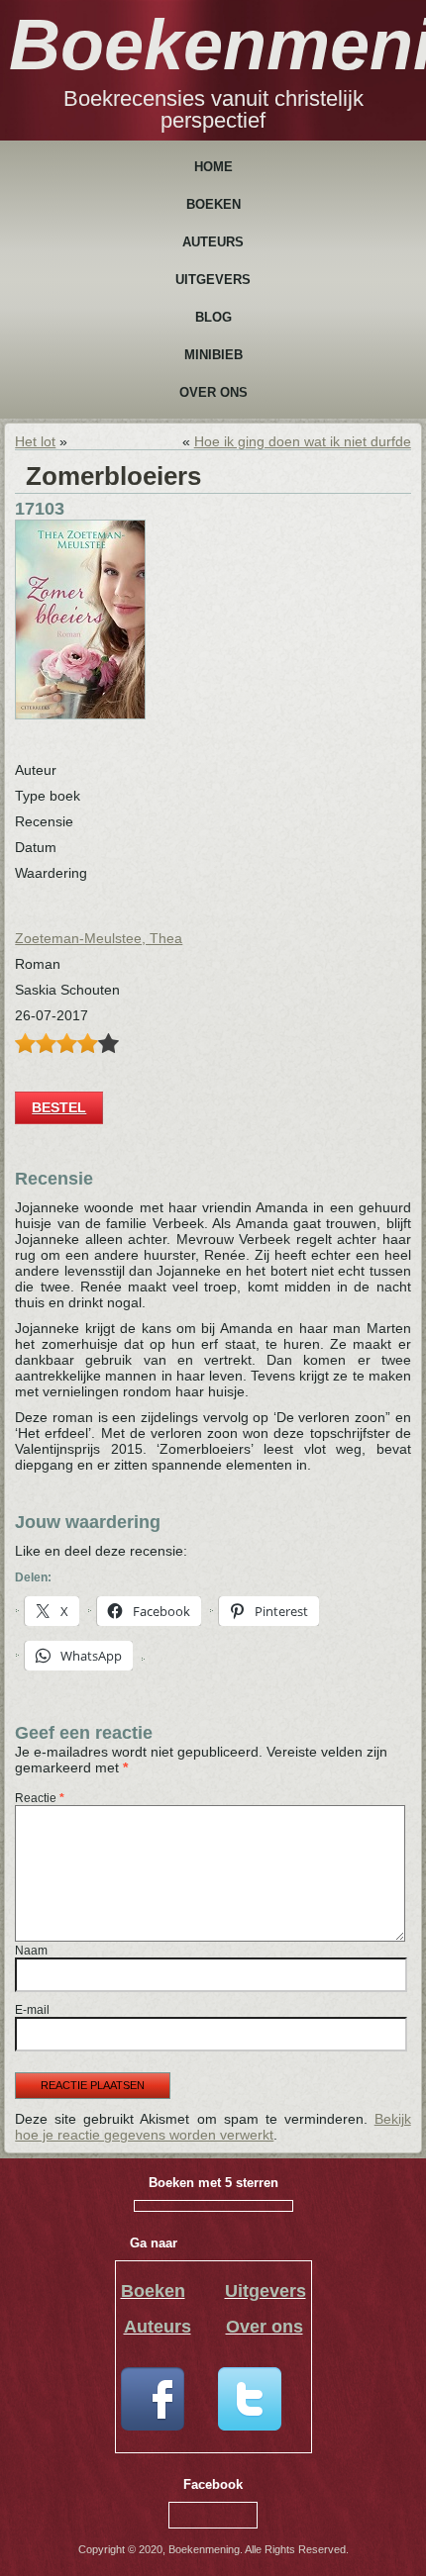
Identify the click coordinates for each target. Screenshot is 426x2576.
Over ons (213, 392)
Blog (213, 317)
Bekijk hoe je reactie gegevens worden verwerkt (213, 2127)
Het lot (35, 441)
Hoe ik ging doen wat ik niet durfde (303, 441)
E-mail (32, 2010)
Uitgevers (213, 280)
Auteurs (213, 242)
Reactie (40, 1798)
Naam (31, 1951)
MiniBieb (213, 355)
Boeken (213, 204)
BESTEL (59, 1107)
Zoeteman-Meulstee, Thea (99, 938)
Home (213, 167)
